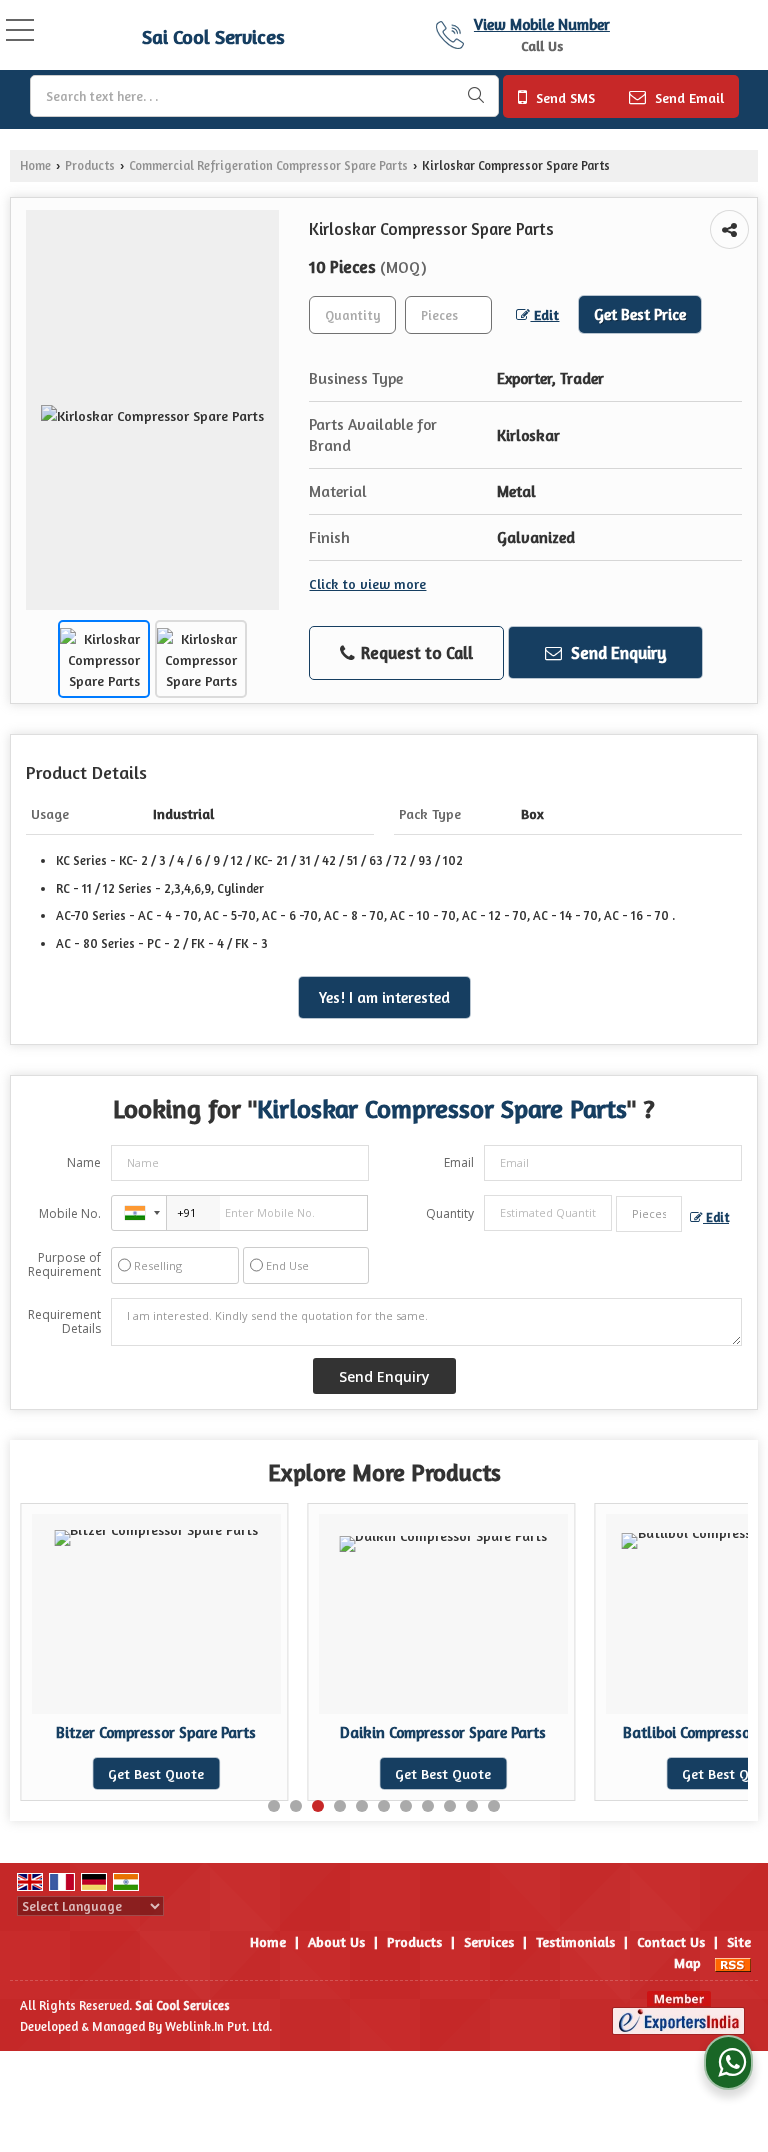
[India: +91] (139, 1213)
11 (494, 1806)
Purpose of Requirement (64, 1265)
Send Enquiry (617, 652)
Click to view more (367, 583)
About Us (336, 1941)
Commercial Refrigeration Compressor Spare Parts (268, 165)
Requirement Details (64, 1322)
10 (472, 1806)
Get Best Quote (156, 1773)
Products (90, 165)
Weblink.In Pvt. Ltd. (218, 2026)
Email (459, 1162)
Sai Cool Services (213, 37)
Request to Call (415, 652)
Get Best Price (640, 314)
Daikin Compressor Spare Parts (443, 1732)
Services (489, 1941)
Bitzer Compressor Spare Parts (156, 1732)
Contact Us (671, 1941)
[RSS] (733, 1962)
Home (35, 165)
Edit (544, 314)
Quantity (450, 1213)
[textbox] (264, 96)
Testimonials (575, 1941)
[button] (542, 24)
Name (84, 1162)
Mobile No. (70, 1213)
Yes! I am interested (384, 997)
